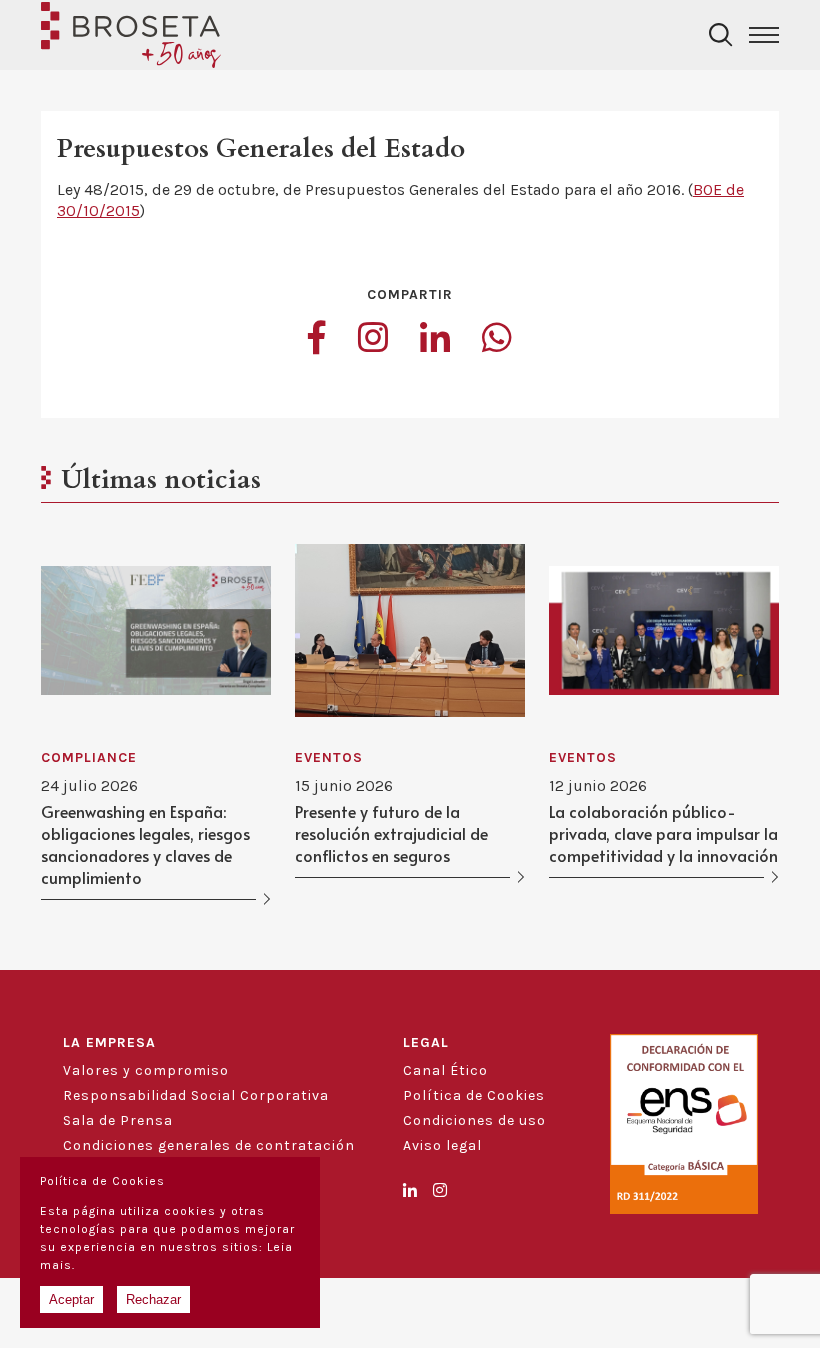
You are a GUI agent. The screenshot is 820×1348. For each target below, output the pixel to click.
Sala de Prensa (118, 1120)
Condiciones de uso (474, 1120)
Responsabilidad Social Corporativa (196, 1095)
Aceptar (71, 1299)
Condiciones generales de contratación (209, 1145)
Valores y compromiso (146, 1070)
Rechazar (153, 1299)
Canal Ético (445, 1070)
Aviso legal (442, 1145)
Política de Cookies (474, 1095)
